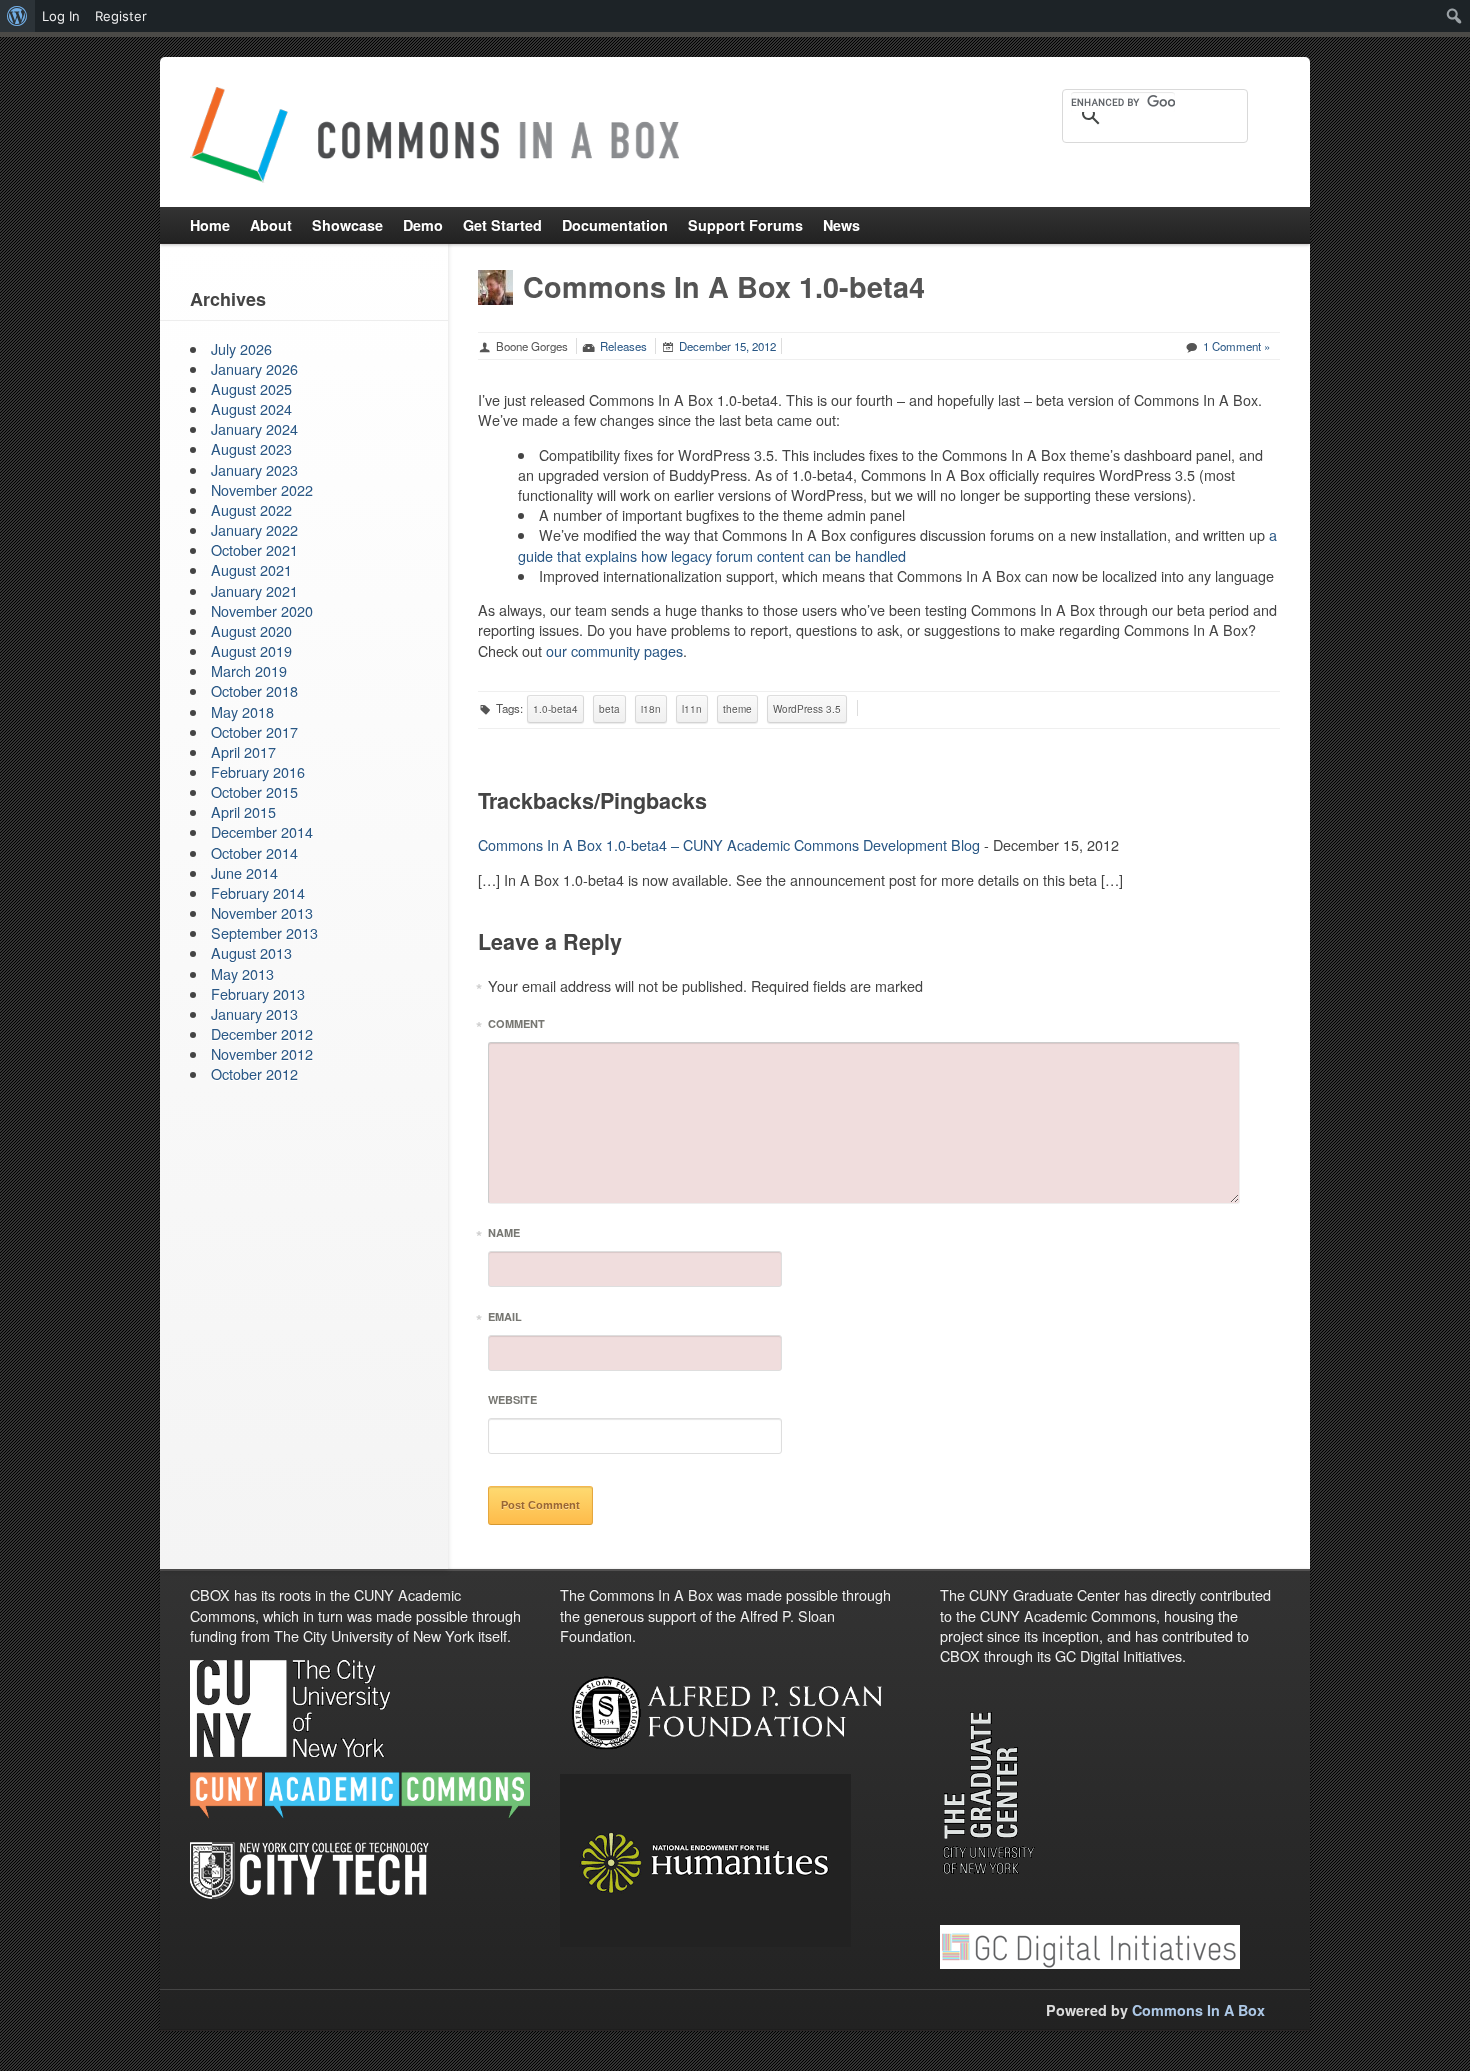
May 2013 (242, 973)
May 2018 (242, 711)
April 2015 (243, 811)
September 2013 (264, 932)
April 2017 (243, 751)
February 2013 (258, 993)
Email (505, 1319)
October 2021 (254, 549)
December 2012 (262, 1033)
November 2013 (262, 912)
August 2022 (251, 509)
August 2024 (251, 408)
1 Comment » (1236, 346)
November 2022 (262, 489)
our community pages (614, 650)
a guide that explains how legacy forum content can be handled (897, 544)
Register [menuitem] (121, 16)
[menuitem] (17, 16)
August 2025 (251, 388)
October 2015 (254, 791)
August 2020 (251, 630)
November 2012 (262, 1053)
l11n (692, 709)
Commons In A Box (1198, 2010)
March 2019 (249, 670)
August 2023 (251, 448)
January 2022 (254, 529)
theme (737, 709)
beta (609, 709)
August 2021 (251, 569)
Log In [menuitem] (61, 16)
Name (504, 1235)
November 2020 (262, 610)
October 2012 (254, 1073)
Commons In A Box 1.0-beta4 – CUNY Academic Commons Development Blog (729, 844)
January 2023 (254, 469)
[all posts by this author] (495, 284)
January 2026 (254, 368)
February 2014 (258, 892)
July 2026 (241, 348)
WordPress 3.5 (807, 709)
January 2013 (254, 1013)
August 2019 (251, 650)
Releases (623, 346)
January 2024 (254, 428)
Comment (516, 1026)
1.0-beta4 (555, 709)
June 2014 (244, 872)
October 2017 (254, 731)
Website (512, 1399)
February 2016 (258, 771)
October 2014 (254, 852)
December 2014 (262, 831)
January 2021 (254, 590)
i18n (651, 709)
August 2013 (251, 952)
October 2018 (254, 690)
